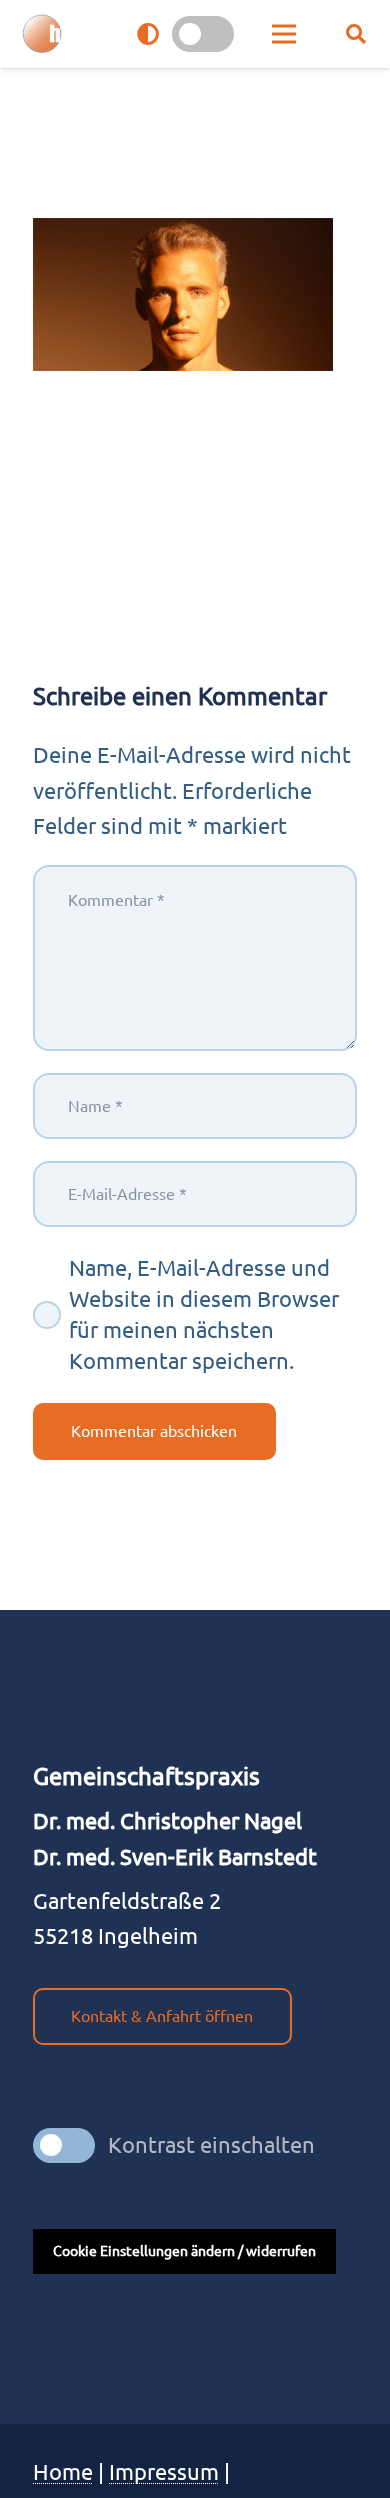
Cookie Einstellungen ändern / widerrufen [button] (184, 2251)
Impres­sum (164, 2471)
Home (63, 2471)
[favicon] (42, 34)
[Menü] (284, 34)
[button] (356, 34)
